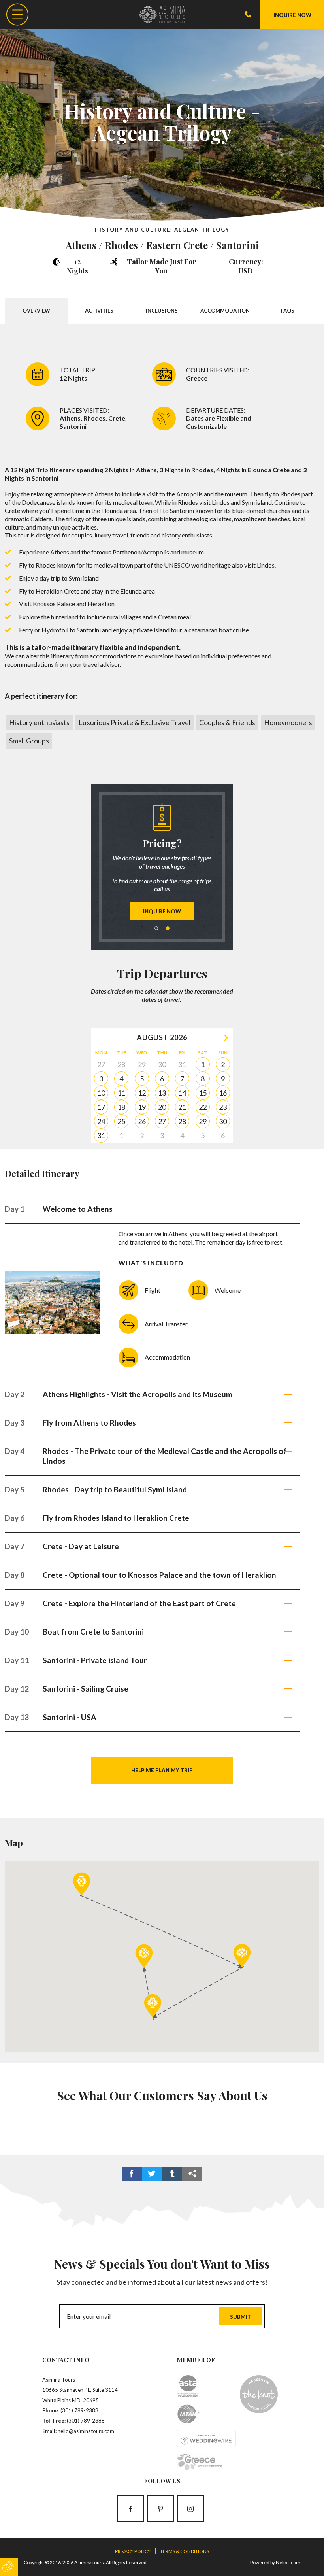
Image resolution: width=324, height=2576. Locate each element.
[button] (82, 1884)
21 (182, 1107)
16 (223, 1093)
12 (142, 1093)
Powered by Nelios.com (275, 2562)
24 (101, 1121)
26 (142, 1121)
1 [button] (156, 928)
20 (162, 1107)
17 (101, 1107)
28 (182, 1121)
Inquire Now (162, 911)
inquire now (292, 15)
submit (241, 2317)
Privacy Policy (133, 2551)
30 (223, 1121)
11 (121, 1093)
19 (142, 1107)
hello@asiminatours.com (86, 2431)
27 (162, 1121)
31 (101, 1135)
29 (203, 1121)
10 (101, 1093)
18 (121, 1107)
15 (203, 1093)
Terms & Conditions (185, 2551)
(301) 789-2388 (79, 2410)
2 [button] (168, 928)
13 (162, 1093)
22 (203, 1107)
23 (223, 1107)
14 (182, 1093)
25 (121, 1121)
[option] (162, 862)
